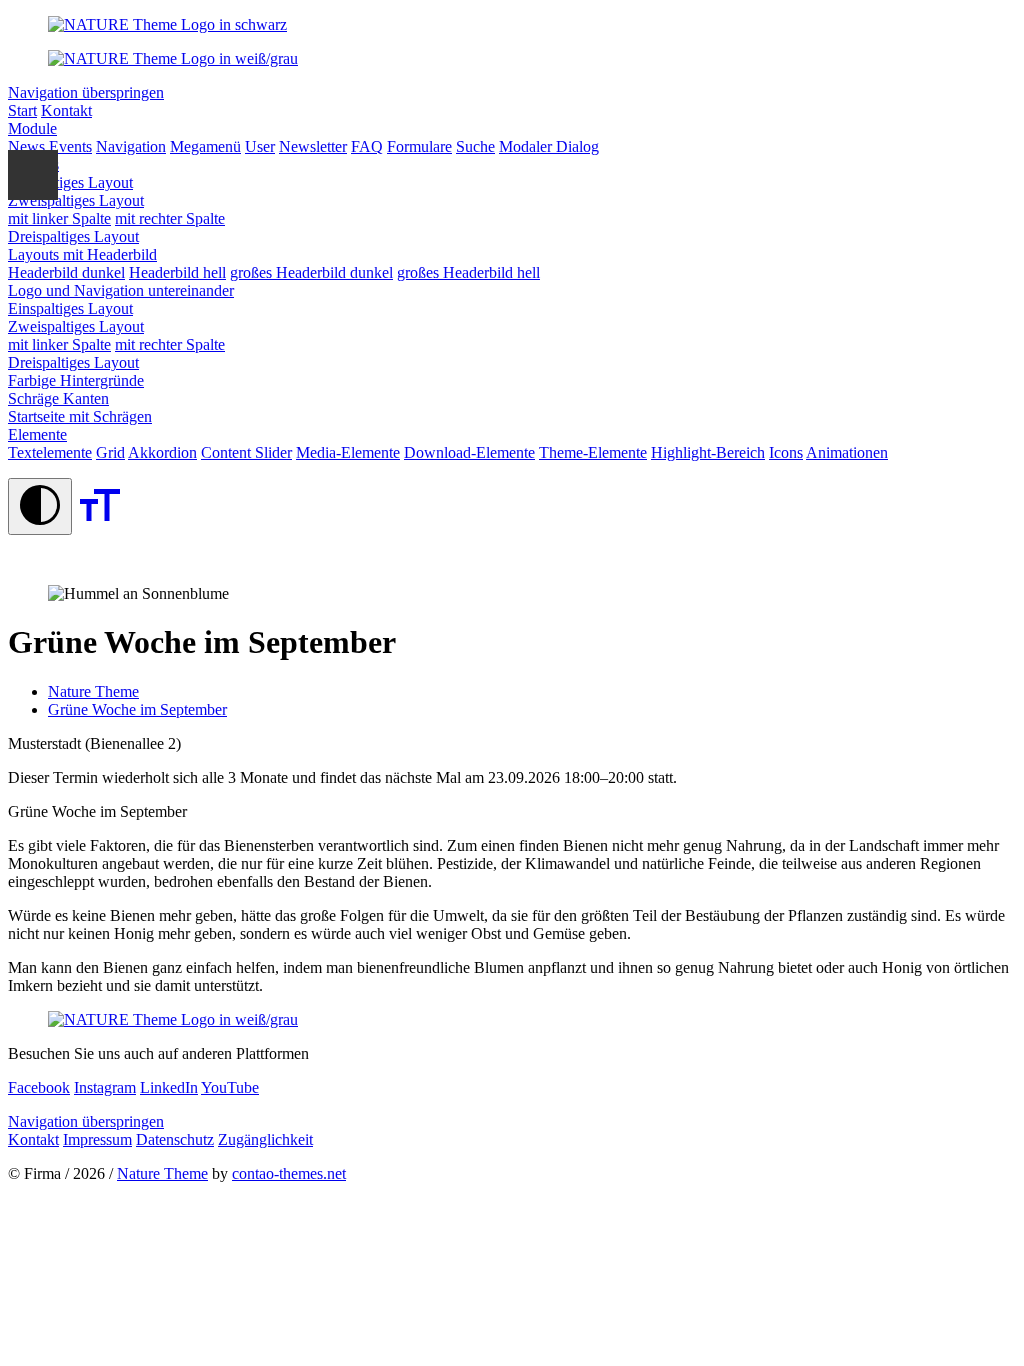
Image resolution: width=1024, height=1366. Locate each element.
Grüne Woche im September (137, 709)
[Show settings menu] (33, 175)
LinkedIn (169, 1087)
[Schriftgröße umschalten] (100, 523)
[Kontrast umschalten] (40, 506)
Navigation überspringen (86, 92)
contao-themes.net (289, 1173)
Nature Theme (162, 1173)
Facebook (39, 1087)
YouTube (230, 1087)
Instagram (105, 1087)
